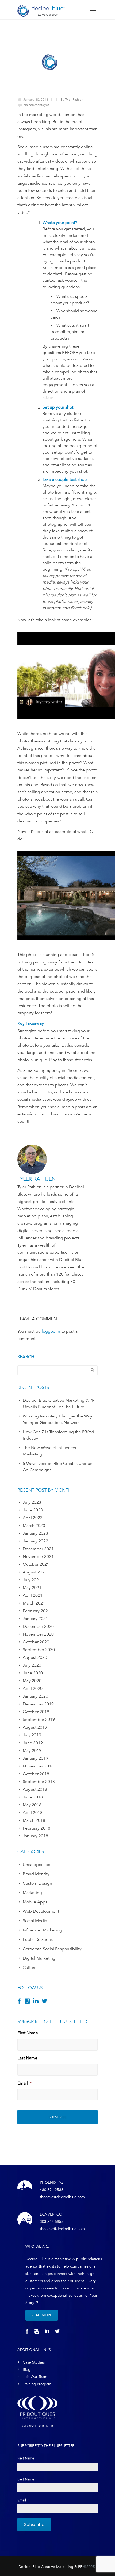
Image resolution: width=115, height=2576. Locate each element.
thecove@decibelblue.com (62, 2197)
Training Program (37, 2384)
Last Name (27, 2058)
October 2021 (36, 1564)
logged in (51, 1331)
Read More (42, 2315)
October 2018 (36, 1774)
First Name (28, 2033)
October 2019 (36, 1712)
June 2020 (33, 1673)
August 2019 (35, 1727)
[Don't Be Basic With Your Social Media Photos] (49, 62)
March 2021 (34, 1603)
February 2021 (37, 1611)
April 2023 (33, 1518)
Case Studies (34, 2362)
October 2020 (36, 1642)
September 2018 (39, 1782)
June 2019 (33, 1743)
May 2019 (32, 1751)
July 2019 (32, 1735)
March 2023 (34, 1526)
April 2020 (33, 1689)
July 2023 (32, 1502)
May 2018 (32, 1805)
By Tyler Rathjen (72, 100)
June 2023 (33, 1510)
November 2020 (38, 1634)
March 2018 (34, 1820)
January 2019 (35, 1758)
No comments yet (36, 105)
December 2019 (38, 1704)
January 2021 (35, 1619)
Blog (27, 2370)
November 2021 (38, 1557)
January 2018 (35, 1836)
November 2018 (38, 1766)
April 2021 (33, 1595)
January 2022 (35, 1541)
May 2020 (32, 1681)
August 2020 (35, 1657)
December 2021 (38, 1549)
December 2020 (38, 1626)
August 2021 (35, 1572)
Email (24, 2083)
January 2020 (35, 1696)
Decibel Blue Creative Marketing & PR (50, 2567)
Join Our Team (35, 2377)
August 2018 (35, 1789)
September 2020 (39, 1650)
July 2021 (32, 1580)
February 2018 (37, 1828)
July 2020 (32, 1665)
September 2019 (39, 1720)
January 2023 (35, 1533)
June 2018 (33, 1797)
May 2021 (32, 1588)
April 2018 (33, 1813)
